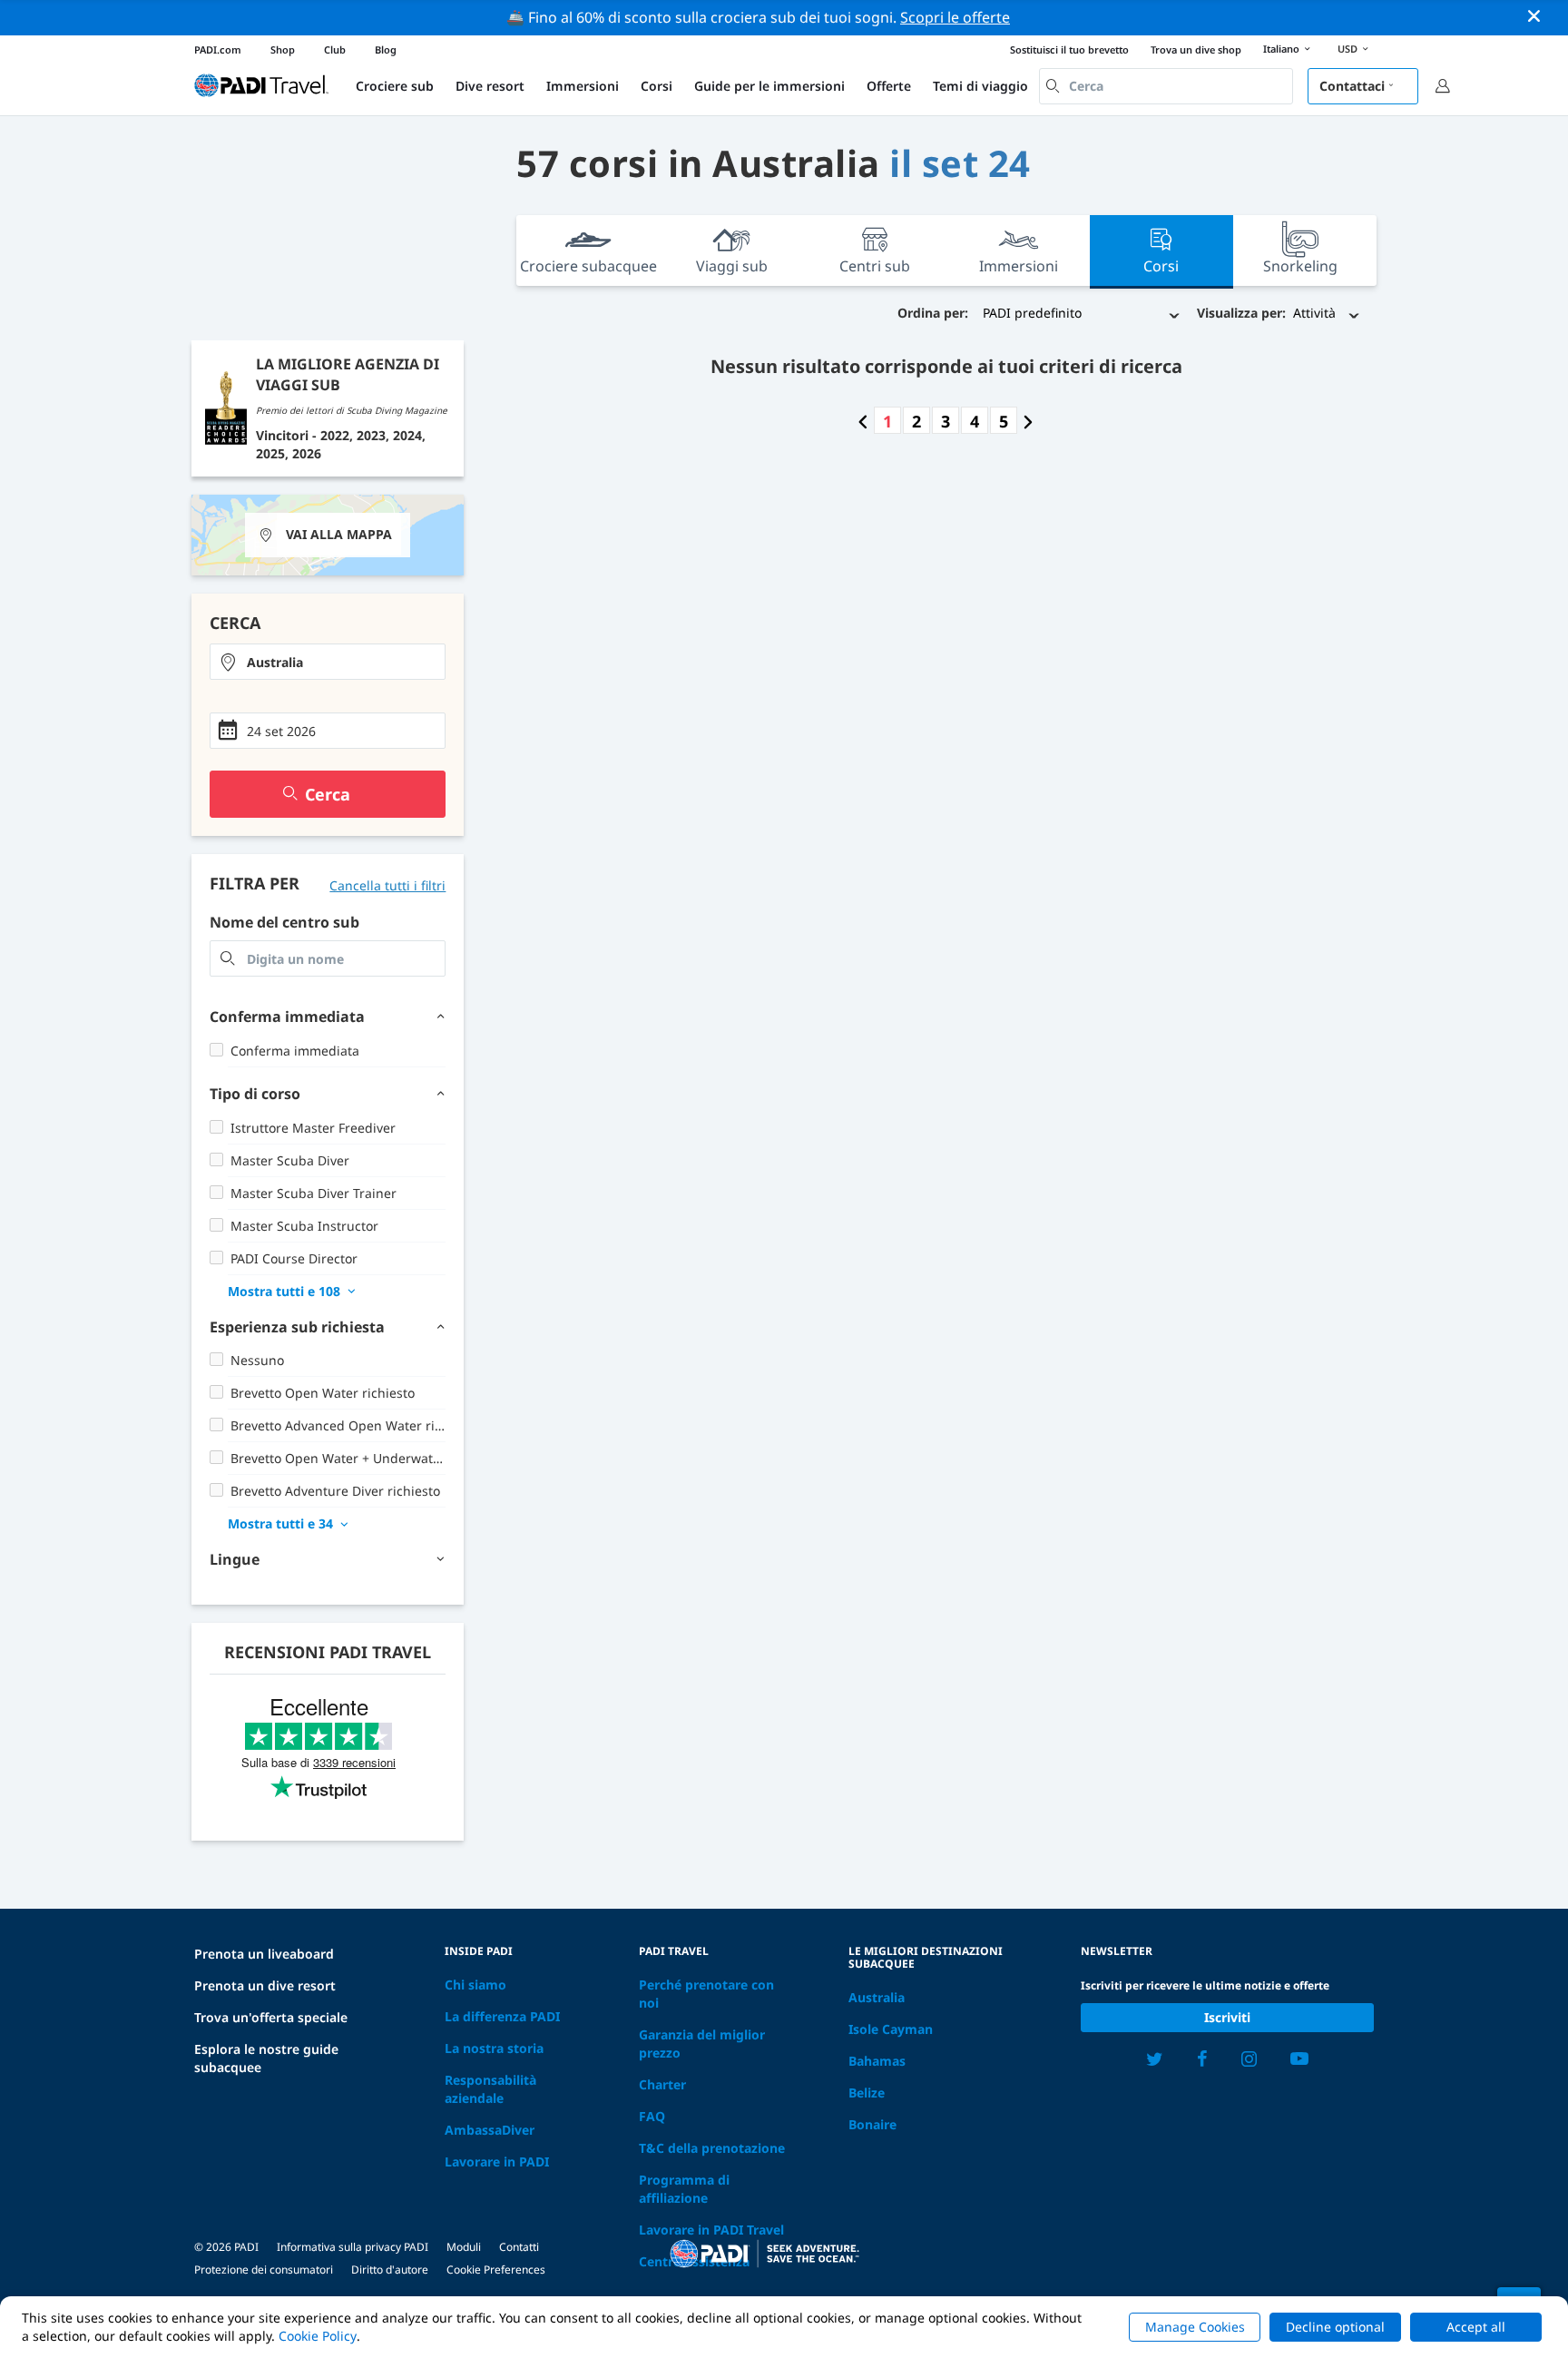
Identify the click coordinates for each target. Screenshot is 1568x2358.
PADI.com (218, 49)
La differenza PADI (502, 2016)
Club (335, 49)
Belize (867, 2093)
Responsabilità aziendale (490, 2089)
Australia (877, 1997)
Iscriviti (1227, 2017)
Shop (283, 49)
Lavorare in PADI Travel (711, 2230)
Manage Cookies (1195, 2327)
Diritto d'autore (390, 2270)
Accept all (1476, 2327)
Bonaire (872, 2124)
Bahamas (877, 2061)
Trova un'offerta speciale (271, 2017)
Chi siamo (475, 1985)
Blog (386, 49)
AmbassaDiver (490, 2130)
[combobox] (1166, 86)
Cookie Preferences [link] (496, 2270)
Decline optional (1335, 2327)
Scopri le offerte (955, 17)
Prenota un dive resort (265, 1985)
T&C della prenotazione (712, 2148)
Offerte (889, 86)
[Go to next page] (1028, 421)
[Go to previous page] (863, 421)
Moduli (464, 2247)
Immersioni (583, 86)
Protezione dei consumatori (264, 2270)
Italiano (1281, 49)
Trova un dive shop (1196, 49)
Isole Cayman (891, 2029)
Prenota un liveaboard (264, 1954)
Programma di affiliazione (684, 2189)
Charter (662, 2084)
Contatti (519, 2247)
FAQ (652, 2116)
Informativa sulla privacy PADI (353, 2247)
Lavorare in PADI (497, 2161)
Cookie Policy (318, 2336)
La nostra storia (494, 2048)
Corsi (657, 86)
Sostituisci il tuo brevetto (1069, 49)
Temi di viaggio (980, 86)
